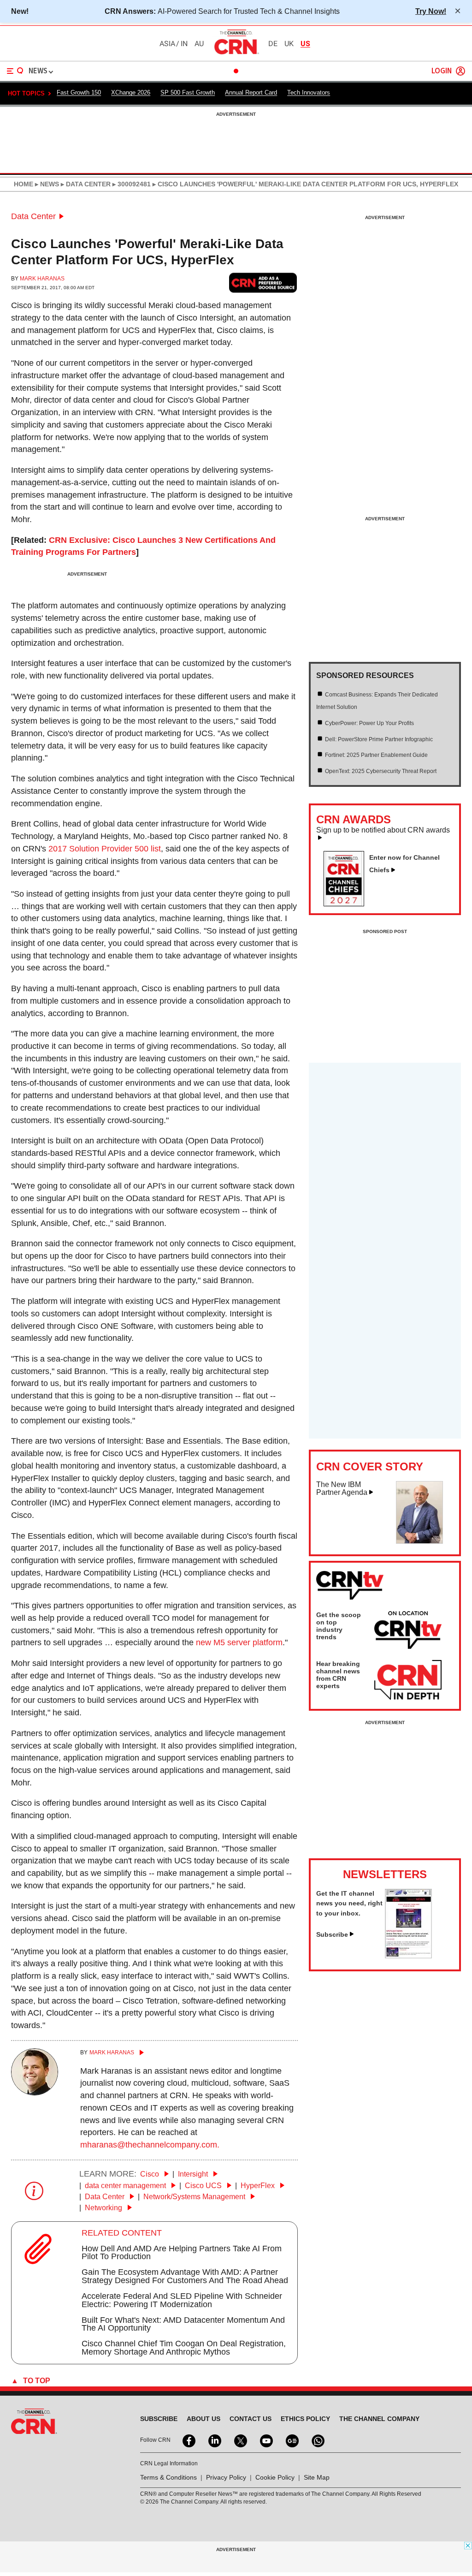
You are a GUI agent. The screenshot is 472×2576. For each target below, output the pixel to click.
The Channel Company (379, 2419)
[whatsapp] (317, 2440)
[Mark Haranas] (35, 2093)
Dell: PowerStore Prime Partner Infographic (379, 739)
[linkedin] (214, 2440)
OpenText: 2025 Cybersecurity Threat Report (381, 771)
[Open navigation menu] (15, 71)
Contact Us (251, 2419)
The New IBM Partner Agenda (342, 1489)
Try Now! (431, 11)
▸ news (46, 184)
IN (184, 44)
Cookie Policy (275, 2477)
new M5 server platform (239, 1642)
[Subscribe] (408, 1956)
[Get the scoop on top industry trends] (408, 1631)
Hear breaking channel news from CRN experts (338, 1675)
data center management (126, 2186)
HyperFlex (259, 2186)
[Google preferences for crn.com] (263, 283)
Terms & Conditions (168, 2477)
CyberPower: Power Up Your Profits (369, 723)
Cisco (150, 2174)
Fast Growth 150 (79, 92)
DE (273, 44)
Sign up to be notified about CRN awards (383, 830)
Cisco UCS (204, 2186)
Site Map (317, 2477)
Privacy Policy (226, 2477)
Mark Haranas (42, 279)
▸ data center (85, 184)
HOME (24, 184)
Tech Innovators (309, 92)
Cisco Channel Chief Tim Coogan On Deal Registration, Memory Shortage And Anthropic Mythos (184, 2348)
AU (199, 44)
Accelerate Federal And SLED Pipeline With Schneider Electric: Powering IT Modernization (182, 2300)
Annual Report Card (251, 92)
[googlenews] (291, 2440)
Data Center (33, 216)
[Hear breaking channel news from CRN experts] (408, 1680)
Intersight (194, 2174)
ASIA (167, 44)
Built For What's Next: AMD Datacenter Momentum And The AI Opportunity (183, 2324)
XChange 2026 (131, 92)
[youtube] (265, 2440)
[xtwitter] (240, 2440)
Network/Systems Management (195, 2197)
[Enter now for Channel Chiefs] (348, 904)
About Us (204, 2419)
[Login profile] (460, 71)
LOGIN (442, 71)
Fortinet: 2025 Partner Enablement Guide (376, 755)
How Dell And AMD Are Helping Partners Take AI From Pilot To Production (182, 2253)
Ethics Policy (305, 2419)
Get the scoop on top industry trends (339, 1626)
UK (289, 44)
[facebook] (188, 2440)
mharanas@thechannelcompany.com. (150, 2145)
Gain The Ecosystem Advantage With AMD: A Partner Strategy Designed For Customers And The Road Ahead (185, 2276)
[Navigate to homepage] (236, 54)
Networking (104, 2208)
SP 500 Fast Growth (188, 92)
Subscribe (332, 1934)
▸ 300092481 (131, 184)
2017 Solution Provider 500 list (105, 849)
